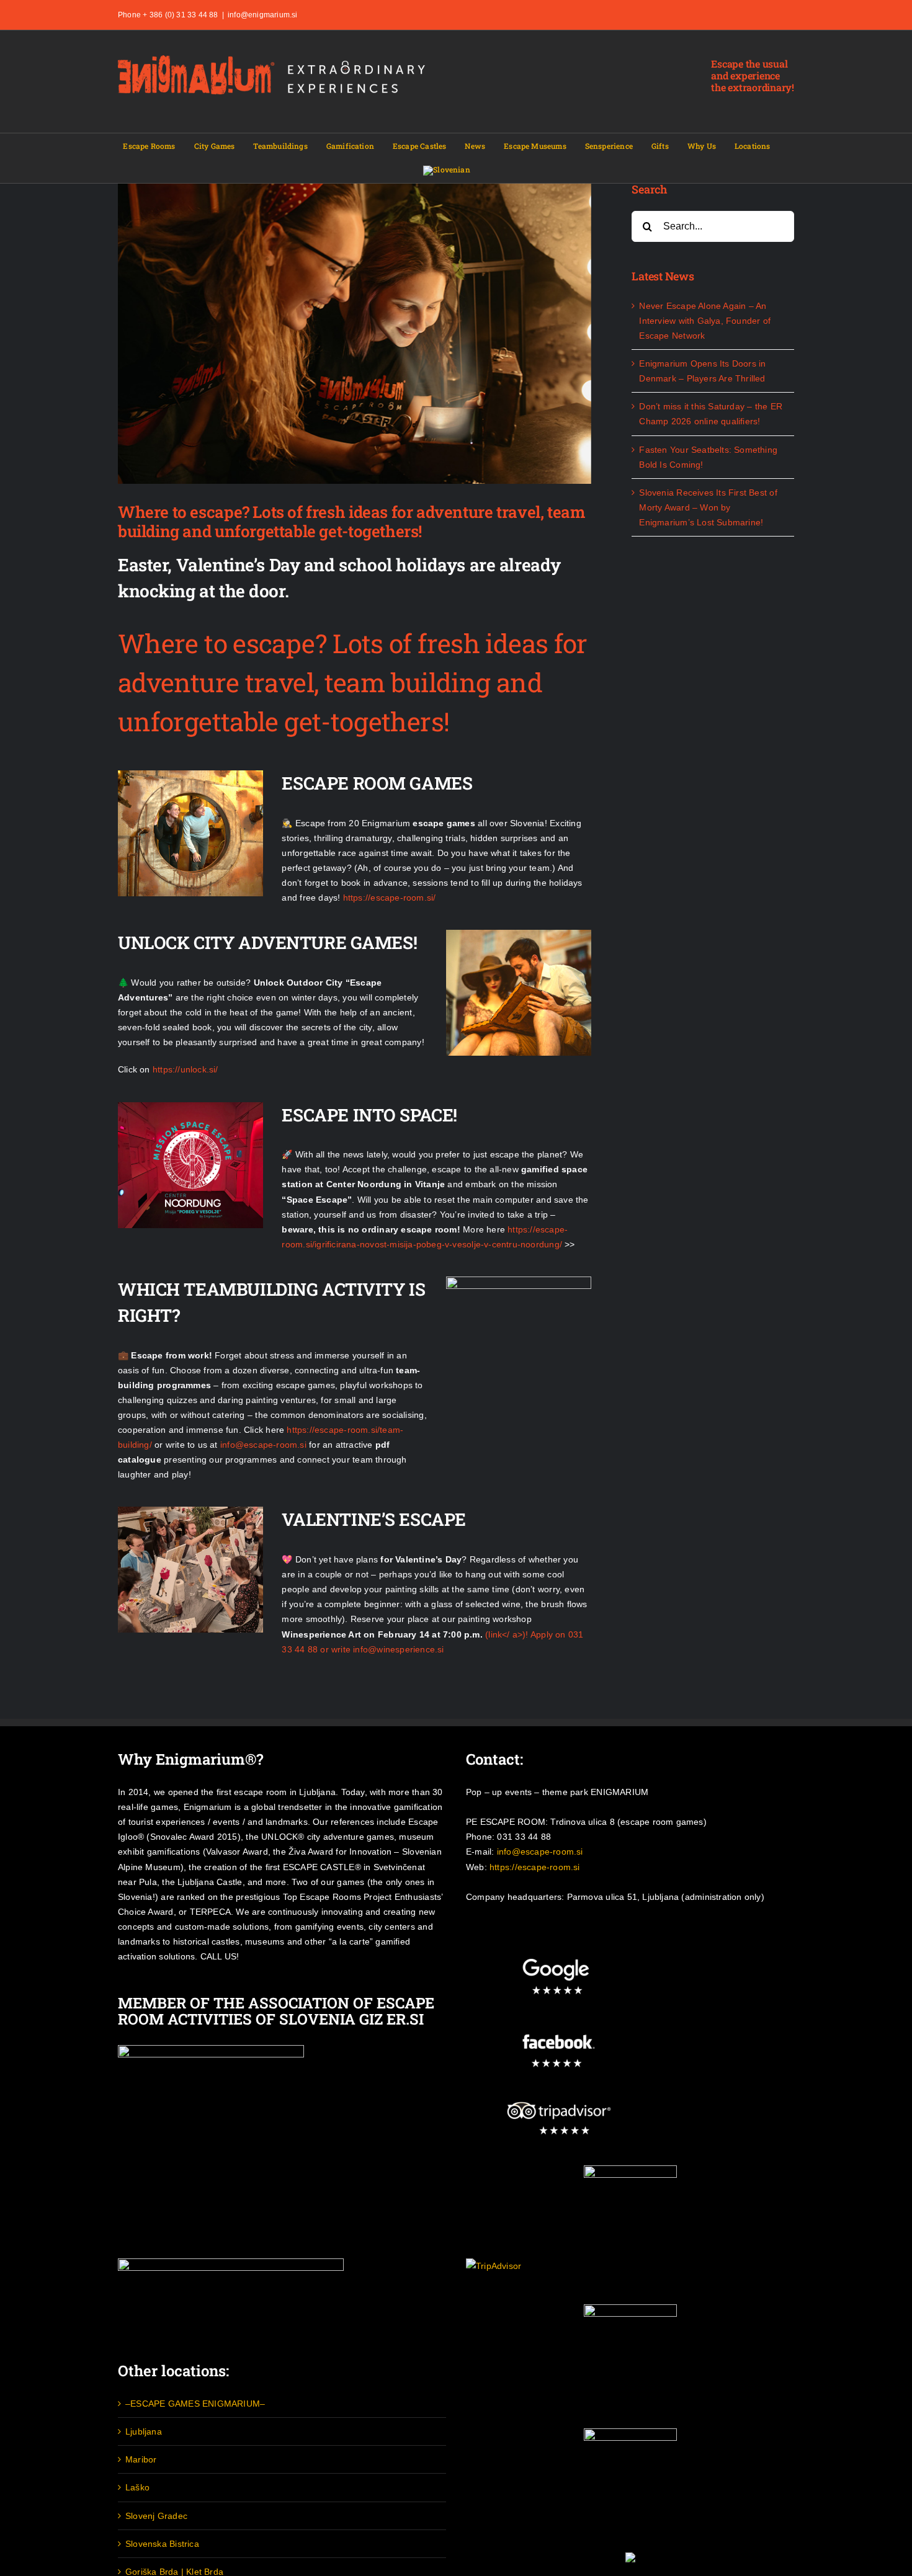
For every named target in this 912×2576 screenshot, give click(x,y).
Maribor (141, 2459)
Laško (137, 2487)
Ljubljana (144, 2431)
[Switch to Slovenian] (447, 171)
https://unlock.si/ (186, 1069)
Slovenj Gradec (156, 2516)
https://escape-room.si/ (390, 898)
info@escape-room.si (263, 1445)
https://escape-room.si (535, 1867)
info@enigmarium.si (263, 15)
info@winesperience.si (398, 1649)
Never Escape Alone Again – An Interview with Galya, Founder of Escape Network (705, 321)
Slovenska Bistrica (162, 2544)
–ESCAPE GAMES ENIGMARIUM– (195, 2404)
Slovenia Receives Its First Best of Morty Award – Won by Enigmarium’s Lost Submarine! (708, 507)
